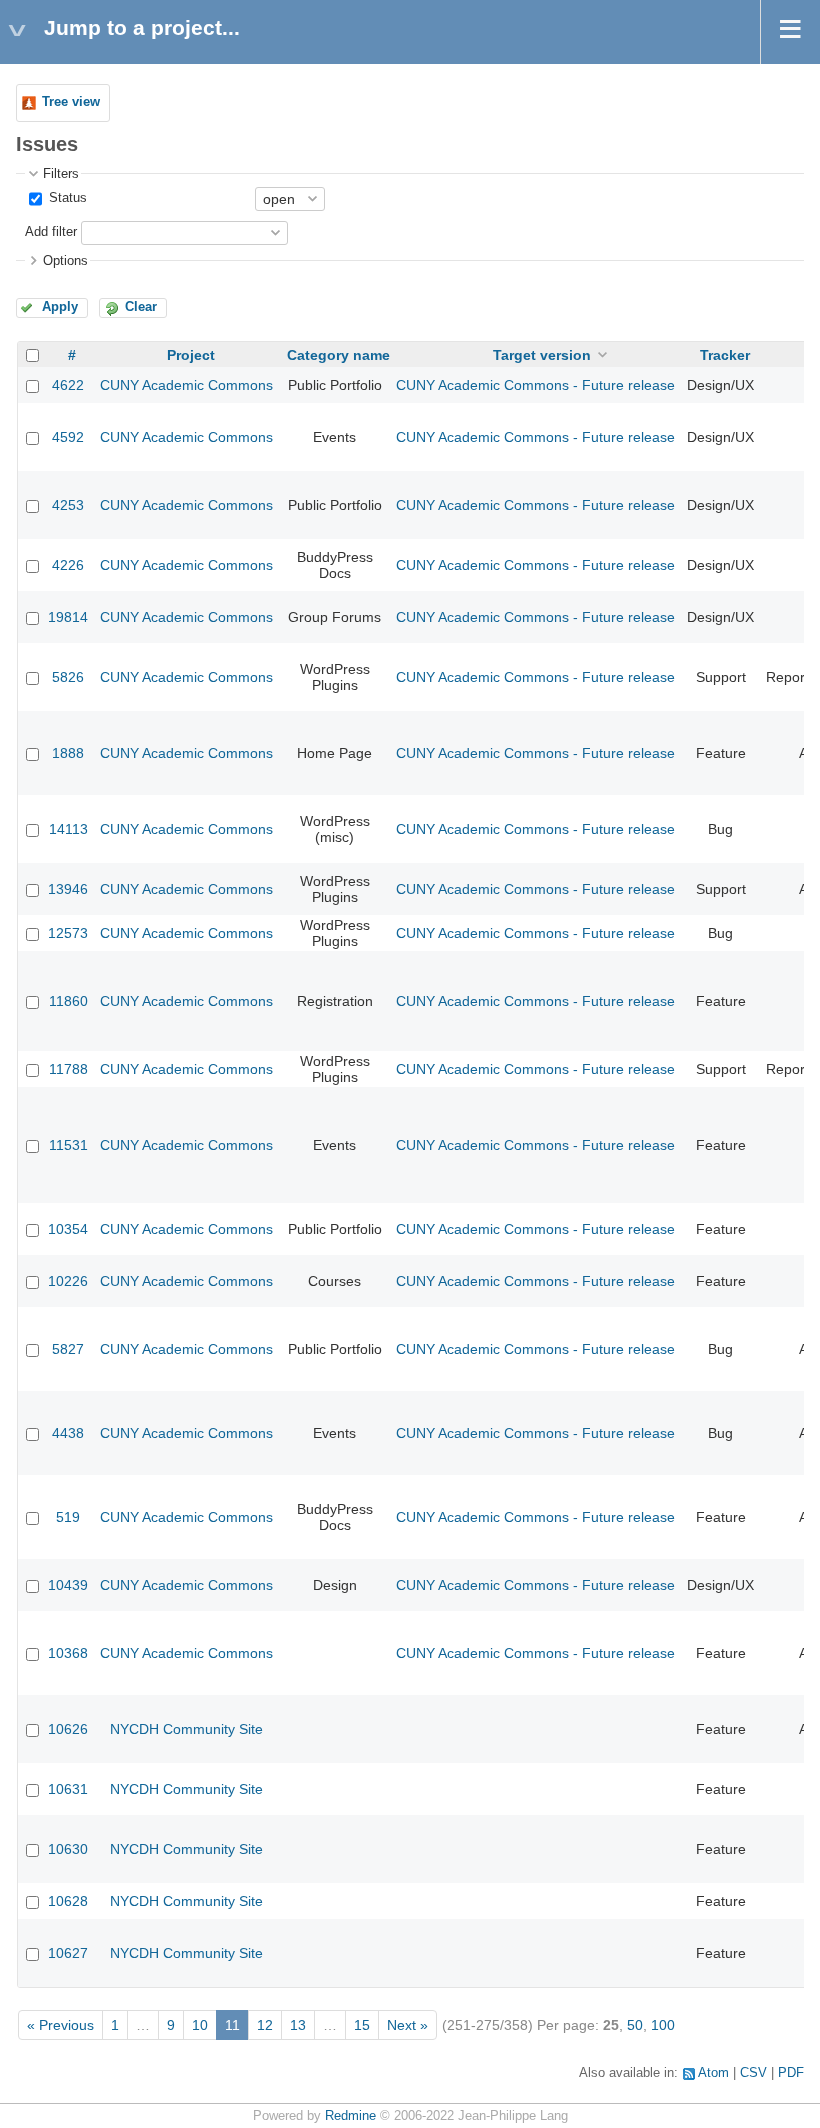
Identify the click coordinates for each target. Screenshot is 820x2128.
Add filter (51, 232)
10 (200, 2025)
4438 (68, 1433)
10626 (68, 1729)
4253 (68, 505)
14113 (68, 829)
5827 (68, 1349)
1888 (68, 753)
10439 (68, 1585)
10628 (68, 1901)
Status (66, 198)
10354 (68, 1229)
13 (298, 2025)
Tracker (725, 355)
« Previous (60, 2025)
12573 (68, 933)
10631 (68, 1789)
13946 (68, 889)
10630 (68, 1849)
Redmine (350, 2116)
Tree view (71, 102)
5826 (68, 677)
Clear (141, 307)
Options (65, 261)
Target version (542, 355)
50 (635, 2025)
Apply (60, 307)
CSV (753, 2073)
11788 (68, 1069)
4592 (68, 437)
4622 (68, 385)
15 (362, 2025)
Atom (713, 2073)
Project (191, 355)
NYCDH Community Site (186, 1729)
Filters (61, 174)
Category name (338, 355)
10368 (68, 1653)
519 (68, 1517)
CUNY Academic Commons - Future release (535, 385)
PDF (791, 2073)
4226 (68, 565)
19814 (68, 617)
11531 (68, 1145)
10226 (68, 1281)
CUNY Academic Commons (186, 385)
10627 (68, 1953)
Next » (407, 2025)
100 (663, 2025)
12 (265, 2025)
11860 (68, 1001)
